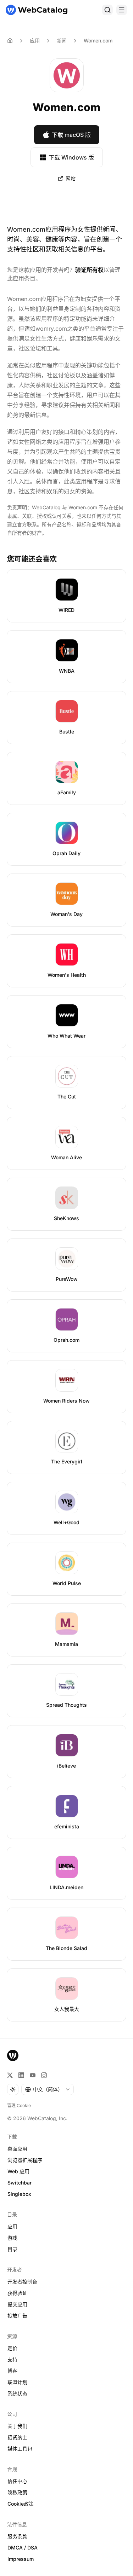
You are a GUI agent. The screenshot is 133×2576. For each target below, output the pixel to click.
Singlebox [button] (19, 2194)
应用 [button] (12, 2226)
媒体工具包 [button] (20, 2449)
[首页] (37, 10)
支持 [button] (12, 2359)
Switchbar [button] (20, 2183)
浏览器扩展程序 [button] (25, 2160)
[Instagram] (44, 2075)
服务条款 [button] (17, 2536)
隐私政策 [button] (17, 2492)
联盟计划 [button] (17, 2382)
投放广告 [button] (17, 2316)
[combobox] (48, 2089)
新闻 (62, 40)
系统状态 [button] (17, 2393)
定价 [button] (12, 2348)
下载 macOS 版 (71, 135)
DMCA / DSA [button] (23, 2548)
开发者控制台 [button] (22, 2282)
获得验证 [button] (17, 2293)
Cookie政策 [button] (21, 2504)
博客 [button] (12, 2371)
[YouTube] (33, 2075)
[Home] (10, 41)
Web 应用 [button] (18, 2171)
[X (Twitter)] (10, 2075)
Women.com (98, 40)
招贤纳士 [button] (17, 2437)
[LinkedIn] (21, 2075)
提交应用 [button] (17, 2304)
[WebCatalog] (13, 2055)
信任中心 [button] (17, 2481)
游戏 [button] (12, 2238)
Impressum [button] (21, 2559)
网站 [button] (71, 178)
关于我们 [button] (17, 2426)
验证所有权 (89, 270)
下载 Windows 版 (71, 157)
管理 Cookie (19, 2105)
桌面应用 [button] (17, 2149)
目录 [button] (12, 2249)
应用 (35, 40)
